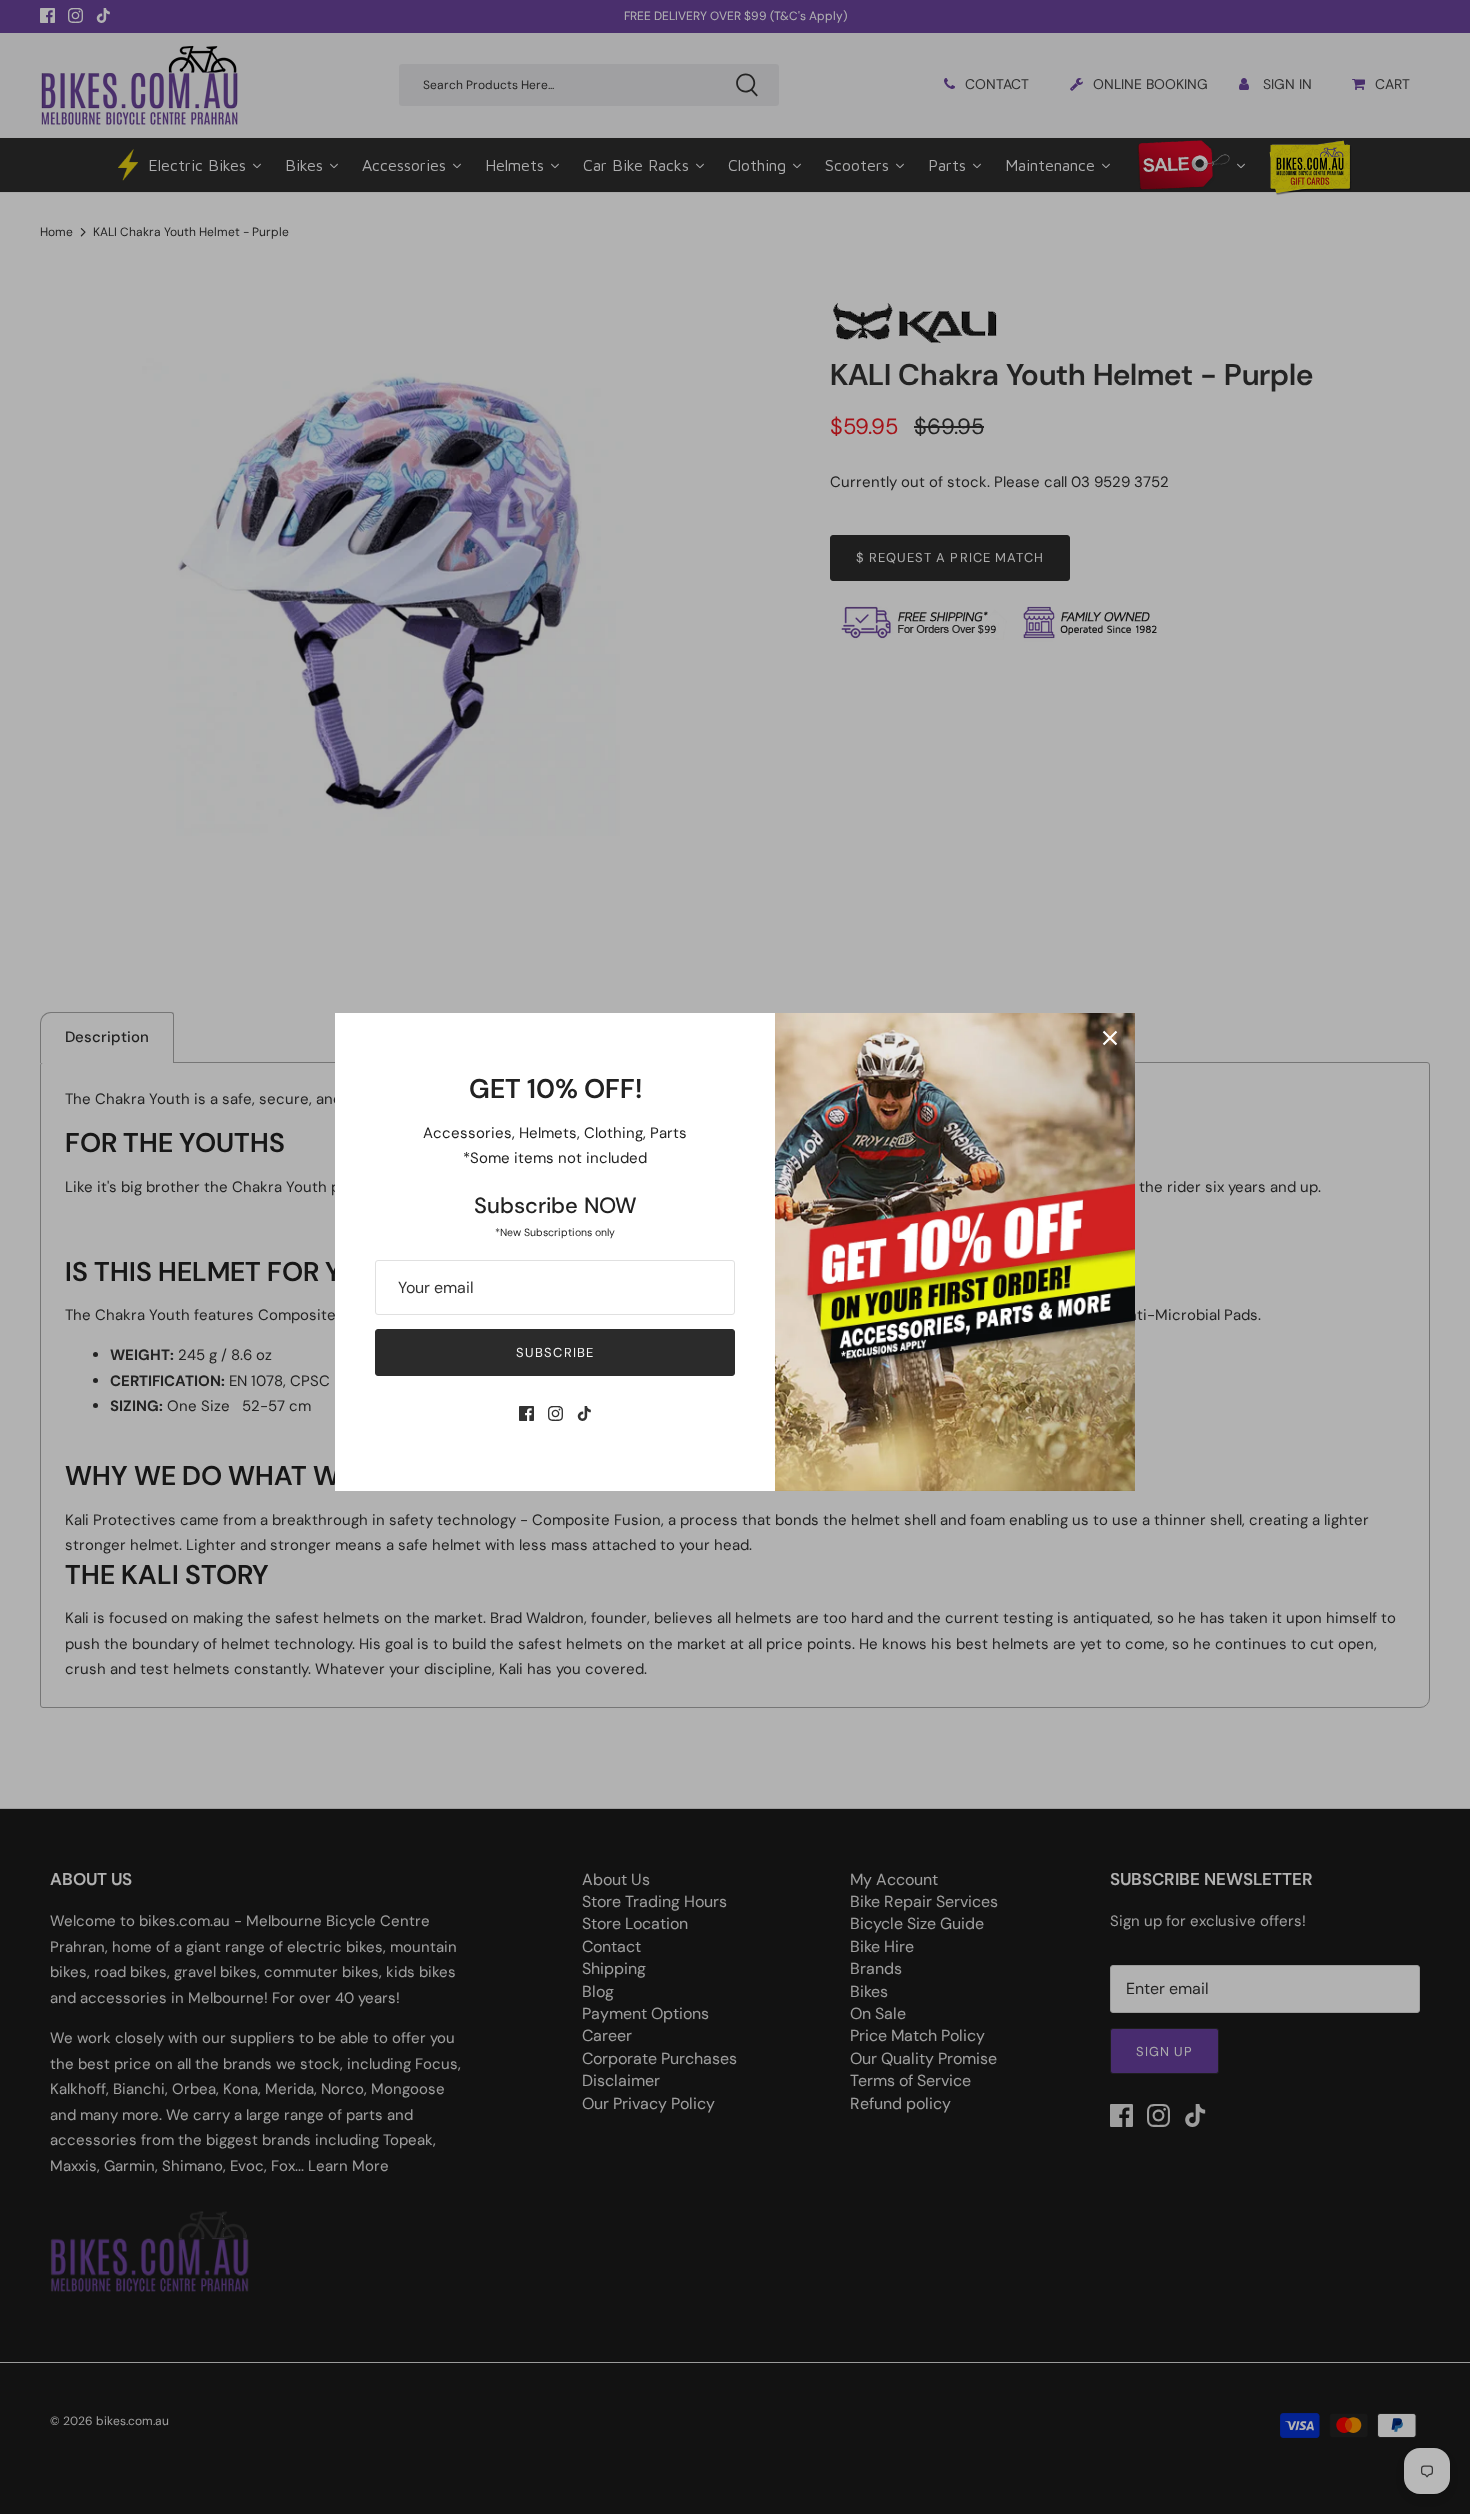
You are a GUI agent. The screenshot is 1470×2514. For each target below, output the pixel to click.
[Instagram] (555, 1413)
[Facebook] (526, 1413)
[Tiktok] (584, 1413)
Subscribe (554, 1352)
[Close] (1110, 1038)
